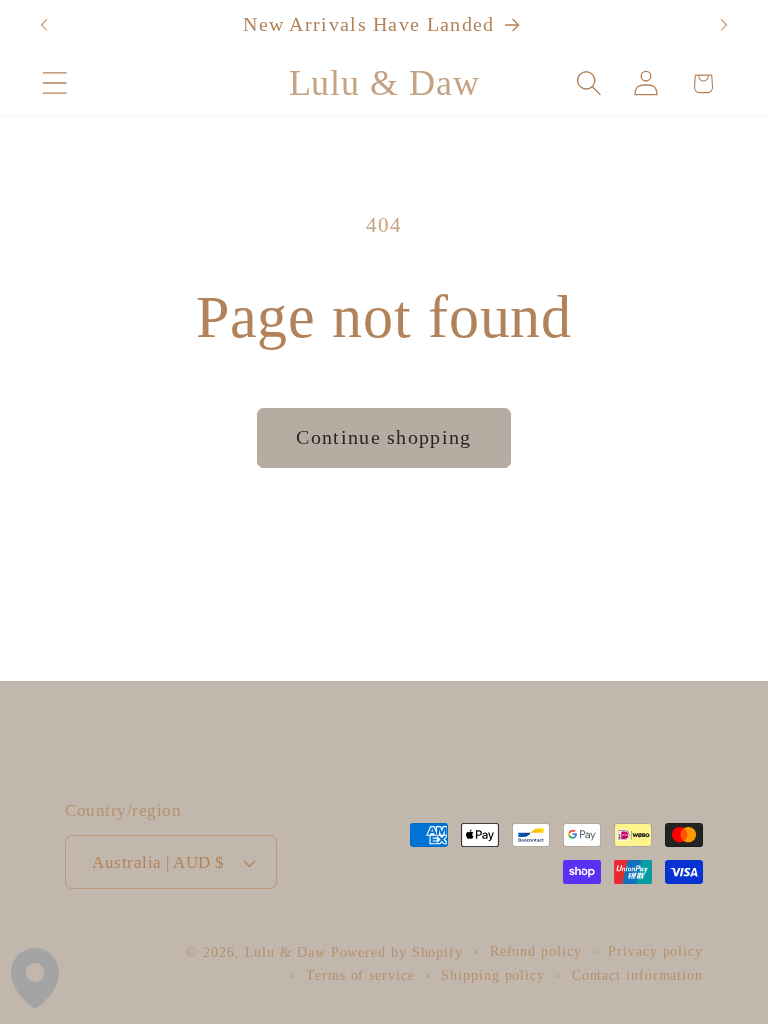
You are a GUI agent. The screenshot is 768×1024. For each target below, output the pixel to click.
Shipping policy (493, 975)
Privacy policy (655, 951)
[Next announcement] (724, 25)
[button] (54, 83)
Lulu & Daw (285, 952)
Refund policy (536, 951)
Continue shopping (383, 437)
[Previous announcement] (44, 25)
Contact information (637, 975)
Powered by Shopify (397, 952)
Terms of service (360, 975)
